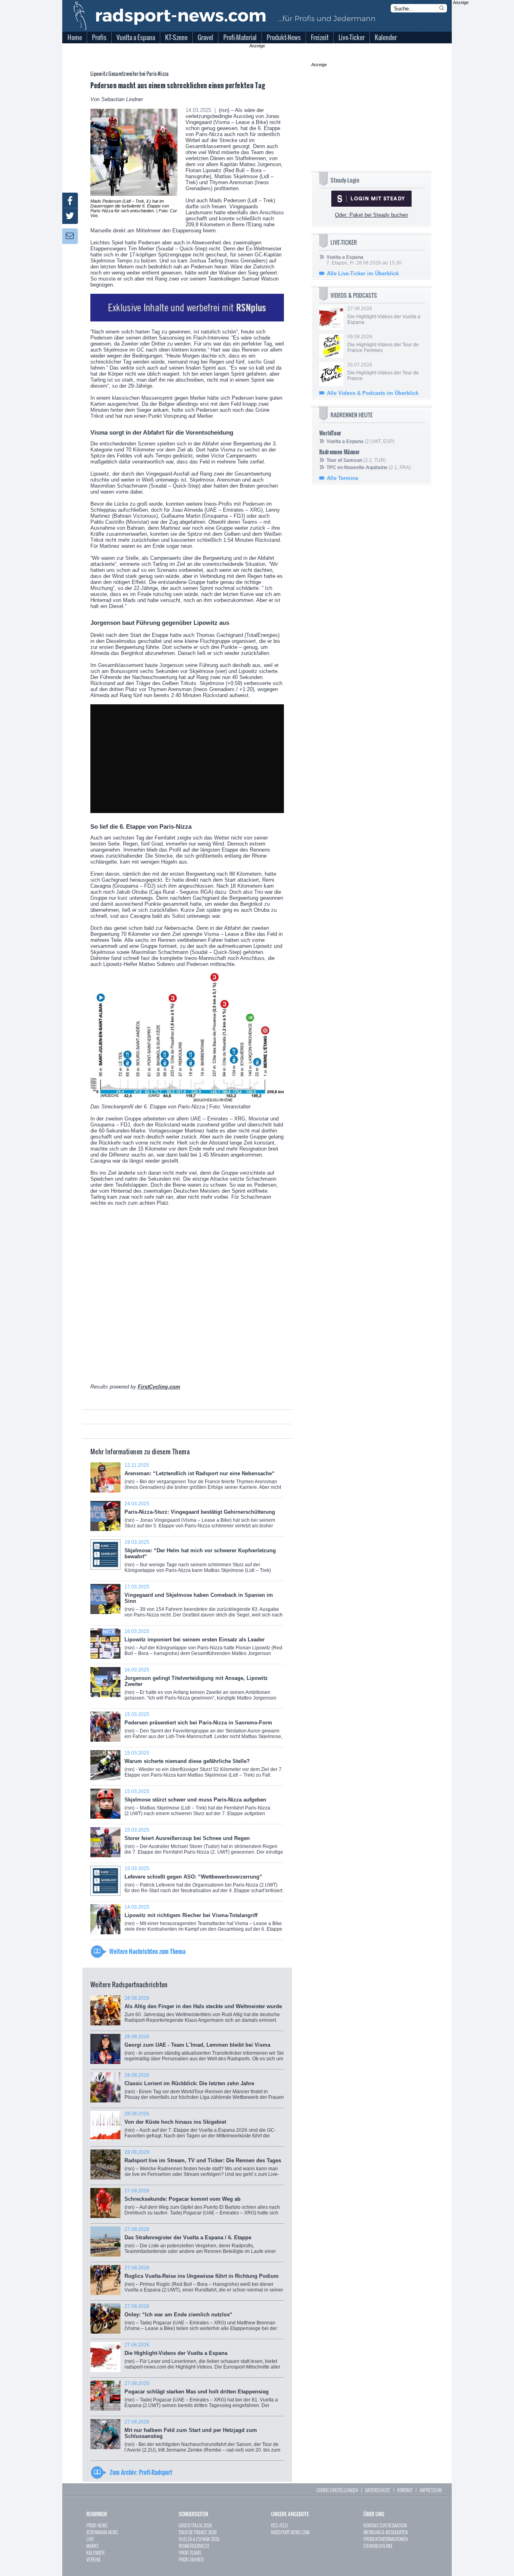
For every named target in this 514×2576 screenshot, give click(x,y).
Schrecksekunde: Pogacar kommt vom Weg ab (202, 2205)
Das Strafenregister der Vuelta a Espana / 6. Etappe (204, 2243)
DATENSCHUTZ (377, 2490)
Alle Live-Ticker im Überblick (363, 273)
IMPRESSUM (431, 2490)
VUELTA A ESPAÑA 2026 (199, 2539)
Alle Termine (343, 478)
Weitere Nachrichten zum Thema (147, 1951)
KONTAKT (405, 2490)
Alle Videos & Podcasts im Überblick (373, 393)
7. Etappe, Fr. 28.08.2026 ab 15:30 (364, 260)
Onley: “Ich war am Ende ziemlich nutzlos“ (201, 2320)
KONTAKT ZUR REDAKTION (385, 2525)
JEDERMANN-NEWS (102, 2532)
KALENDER (95, 2553)
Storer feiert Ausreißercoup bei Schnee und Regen (204, 1844)
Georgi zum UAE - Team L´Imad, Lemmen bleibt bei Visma (204, 2050)
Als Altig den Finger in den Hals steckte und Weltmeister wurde (203, 2012)
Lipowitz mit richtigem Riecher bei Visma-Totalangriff (203, 1921)
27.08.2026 (384, 315)
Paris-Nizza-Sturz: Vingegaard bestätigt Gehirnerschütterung (200, 1518)
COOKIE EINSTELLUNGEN (337, 2490)
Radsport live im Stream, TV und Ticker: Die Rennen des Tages (203, 2166)
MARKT (92, 2546)
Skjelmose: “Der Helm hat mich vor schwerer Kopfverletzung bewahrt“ (200, 1559)
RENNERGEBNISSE (194, 2546)
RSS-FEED (279, 2525)
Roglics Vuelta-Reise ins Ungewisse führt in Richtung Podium (204, 2282)
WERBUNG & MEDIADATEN (385, 2532)
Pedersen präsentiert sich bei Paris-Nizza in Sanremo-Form (203, 1728)
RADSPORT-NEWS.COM (290, 2532)
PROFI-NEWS (97, 2525)
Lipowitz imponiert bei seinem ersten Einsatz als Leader (203, 1645)
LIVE (90, 2539)
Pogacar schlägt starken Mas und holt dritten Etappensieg (201, 2397)
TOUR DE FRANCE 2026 (198, 2532)
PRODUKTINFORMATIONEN (385, 2539)
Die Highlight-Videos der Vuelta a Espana (202, 2359)
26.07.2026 (383, 372)
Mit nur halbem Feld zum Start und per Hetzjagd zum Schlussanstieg (202, 2439)
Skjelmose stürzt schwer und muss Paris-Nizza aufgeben (197, 1805)
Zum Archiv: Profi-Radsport (141, 2472)
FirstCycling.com (159, 1387)
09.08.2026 (383, 344)
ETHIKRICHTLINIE (378, 2546)
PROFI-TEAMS (190, 2553)
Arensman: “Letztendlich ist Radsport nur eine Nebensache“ (203, 1479)
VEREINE (94, 2559)
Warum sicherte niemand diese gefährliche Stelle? (204, 1767)
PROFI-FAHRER (191, 2559)
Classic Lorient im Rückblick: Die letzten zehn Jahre (204, 2089)
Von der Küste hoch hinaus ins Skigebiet (200, 2128)
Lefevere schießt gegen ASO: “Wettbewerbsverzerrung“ (204, 1882)
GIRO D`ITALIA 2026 (195, 2525)
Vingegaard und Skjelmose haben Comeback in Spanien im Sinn (204, 1604)
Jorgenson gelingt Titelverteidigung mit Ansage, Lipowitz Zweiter (200, 1687)
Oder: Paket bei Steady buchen (371, 215)
